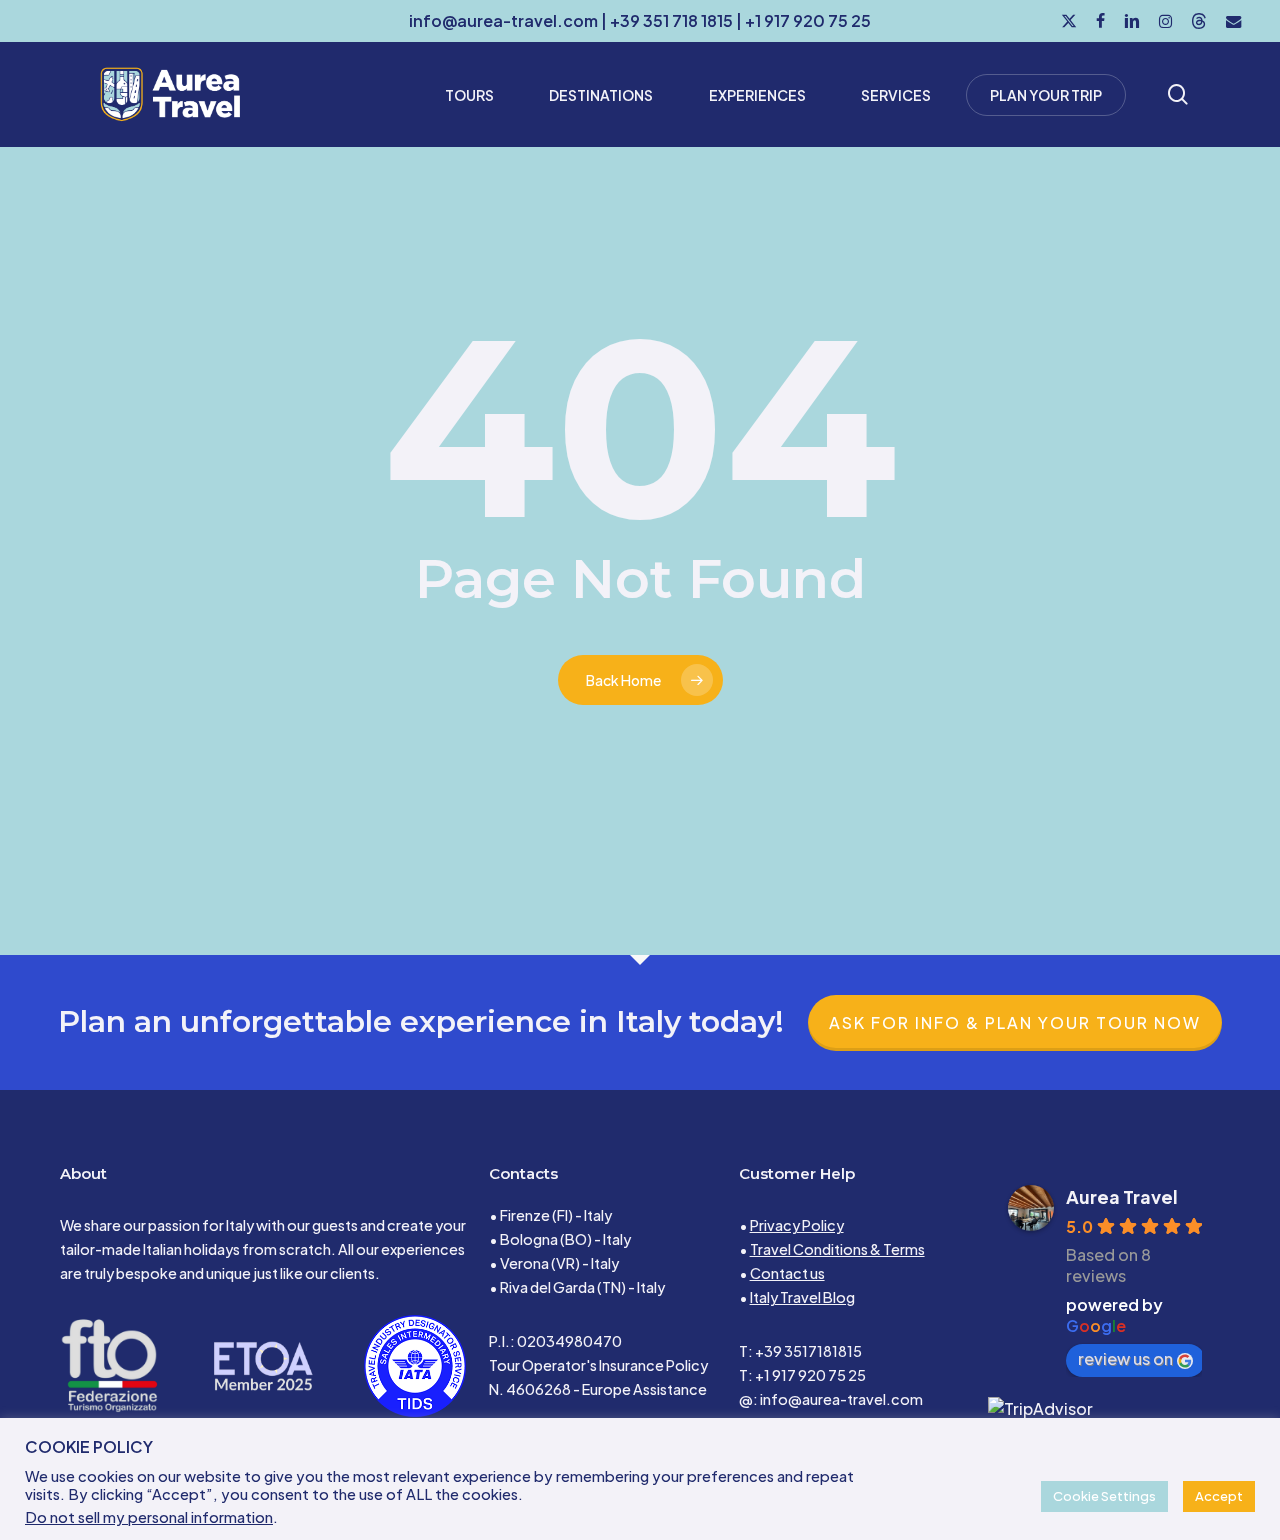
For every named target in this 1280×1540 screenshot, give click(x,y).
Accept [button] (1219, 1496)
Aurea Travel (1122, 1196)
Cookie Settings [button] (1104, 1496)
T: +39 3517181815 (800, 1351)
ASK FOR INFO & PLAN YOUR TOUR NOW (1015, 1022)
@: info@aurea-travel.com (831, 1399)
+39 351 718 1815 (671, 20)
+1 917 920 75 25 (808, 20)
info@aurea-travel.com (503, 20)
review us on (1125, 1358)
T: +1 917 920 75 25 (802, 1375)
